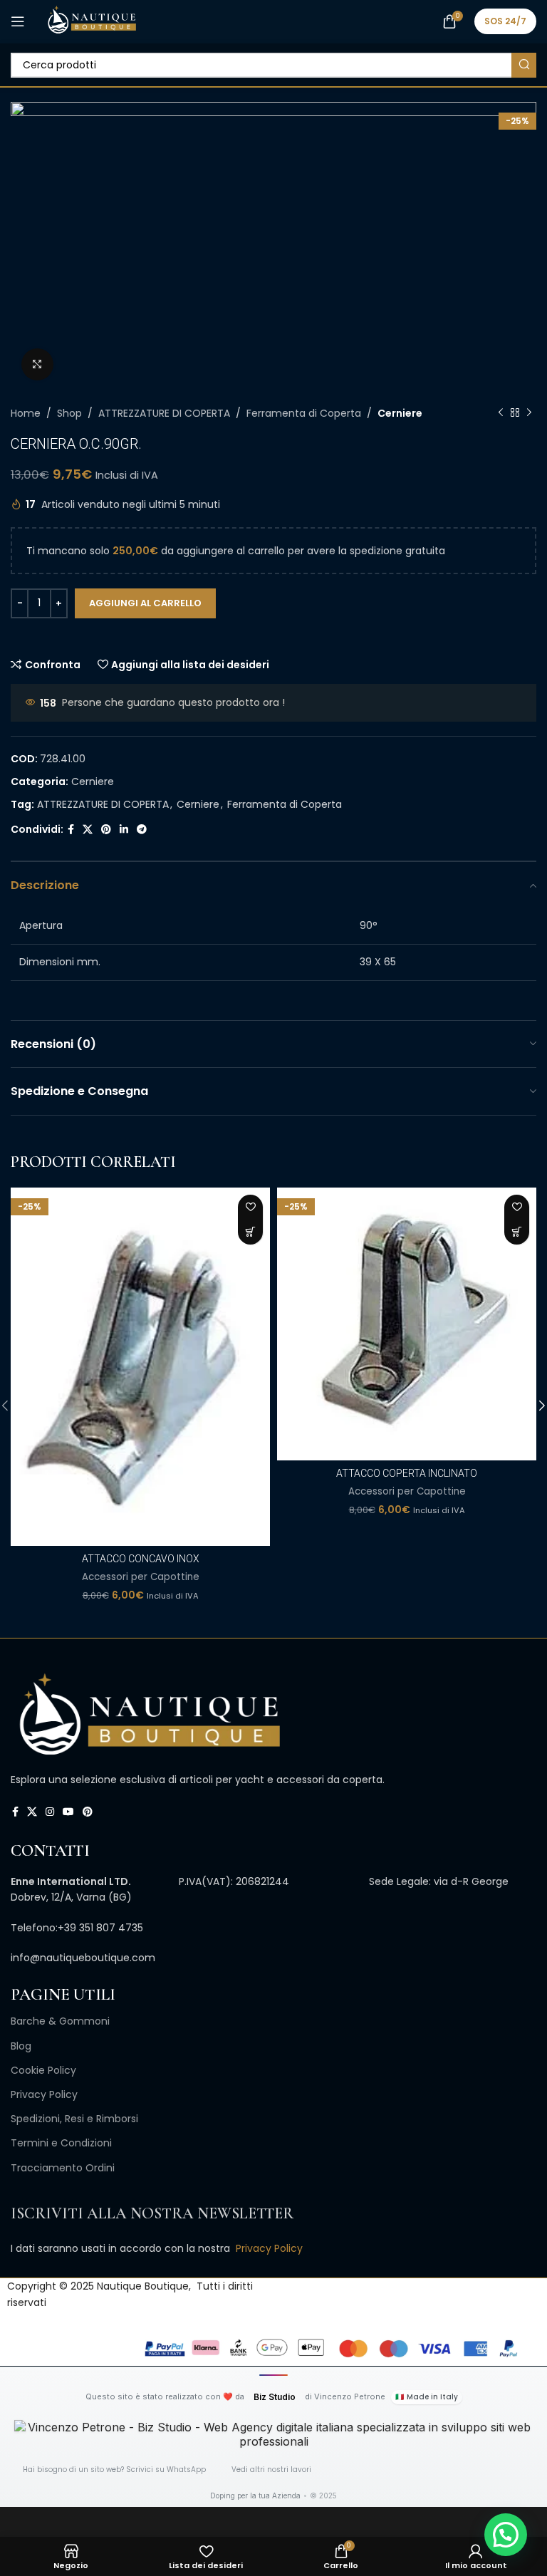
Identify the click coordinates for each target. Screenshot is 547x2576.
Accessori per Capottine (141, 1577)
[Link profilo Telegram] (142, 830)
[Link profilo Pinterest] (106, 830)
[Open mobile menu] (18, 21)
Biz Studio (275, 2397)
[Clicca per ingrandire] (37, 364)
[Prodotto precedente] (501, 413)
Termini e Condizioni (61, 2143)
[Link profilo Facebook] (71, 830)
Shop (69, 413)
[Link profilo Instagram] (50, 1812)
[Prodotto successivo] (529, 413)
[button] (250, 1232)
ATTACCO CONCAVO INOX (141, 1559)
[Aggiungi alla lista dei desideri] (250, 1207)
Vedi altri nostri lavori (271, 2469)
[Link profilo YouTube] (68, 1812)
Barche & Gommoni (60, 2021)
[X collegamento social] (88, 830)
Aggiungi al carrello (145, 603)
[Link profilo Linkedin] (124, 830)
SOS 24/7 (505, 21)
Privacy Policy (44, 2094)
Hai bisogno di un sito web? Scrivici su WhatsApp (114, 2469)
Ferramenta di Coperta (304, 413)
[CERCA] (524, 65)
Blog (21, 2046)
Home (26, 413)
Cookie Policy (43, 2070)
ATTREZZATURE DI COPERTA (164, 413)
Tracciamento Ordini (63, 2168)
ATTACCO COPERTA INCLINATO (407, 1473)
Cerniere (400, 413)
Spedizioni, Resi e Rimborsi (74, 2119)
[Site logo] (92, 21)
